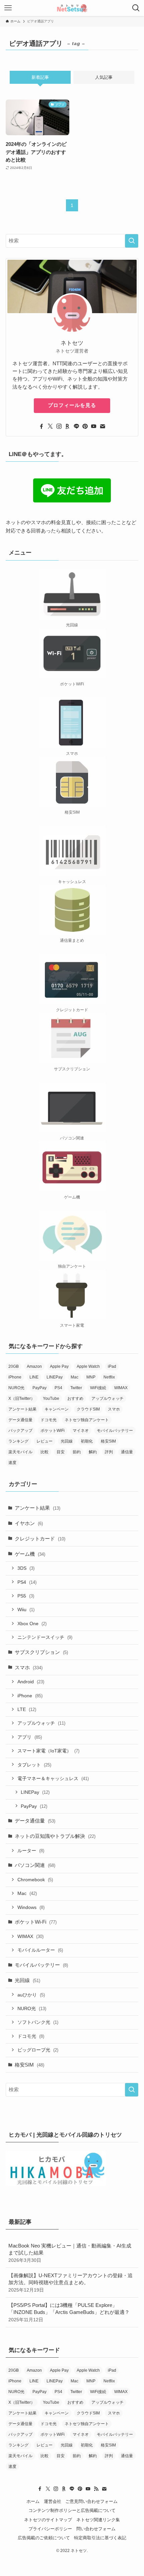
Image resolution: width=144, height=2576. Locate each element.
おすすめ (75, 1399)
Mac (75, 1377)
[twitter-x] (50, 426)
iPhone (15, 1377)
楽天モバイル (20, 1452)
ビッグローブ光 (38, 2050)
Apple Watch (88, 1366)
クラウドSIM (88, 1409)
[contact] (102, 426)
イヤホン (29, 1523)
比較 (45, 1452)
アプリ (30, 1737)
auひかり (31, 1995)
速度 (12, 1463)
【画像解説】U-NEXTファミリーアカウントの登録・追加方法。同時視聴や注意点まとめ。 (70, 2283)
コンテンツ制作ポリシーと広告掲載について (72, 2510)
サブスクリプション (41, 1652)
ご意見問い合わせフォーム (91, 2501)
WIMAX (121, 1388)
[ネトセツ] (72, 8)
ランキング (18, 1441)
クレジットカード (40, 1539)
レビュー (45, 1441)
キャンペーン (57, 1409)
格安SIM (108, 1441)
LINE (34, 1377)
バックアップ (20, 1431)
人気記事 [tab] (104, 77)
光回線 (67, 1441)
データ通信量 (20, 1420)
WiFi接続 (98, 1388)
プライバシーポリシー (50, 2529)
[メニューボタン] (8, 8)
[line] (76, 426)
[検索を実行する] (132, 241)
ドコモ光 (49, 1420)
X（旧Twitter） (22, 1399)
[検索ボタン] (136, 8)
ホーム (33, 2501)
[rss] (96, 2489)
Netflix (109, 1377)
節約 (77, 1452)
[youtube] (94, 426)
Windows (31, 1907)
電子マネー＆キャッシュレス (53, 1778)
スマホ (114, 1409)
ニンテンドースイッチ (45, 1637)
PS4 (58, 1388)
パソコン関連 (35, 1865)
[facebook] (42, 426)
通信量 (127, 1452)
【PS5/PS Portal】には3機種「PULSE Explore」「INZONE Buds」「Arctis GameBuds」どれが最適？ (69, 2312)
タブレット (34, 1765)
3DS (26, 1568)
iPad (112, 1366)
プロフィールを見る (72, 405)
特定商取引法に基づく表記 (100, 2538)
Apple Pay (59, 1366)
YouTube (51, 1399)
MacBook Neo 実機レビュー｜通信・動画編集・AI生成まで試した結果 (70, 2253)
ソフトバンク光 (38, 2022)
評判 (109, 1452)
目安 (61, 1452)
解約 (93, 1452)
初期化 (87, 1441)
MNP (91, 1377)
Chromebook (35, 1880)
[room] (68, 426)
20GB (14, 1366)
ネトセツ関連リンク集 (98, 2520)
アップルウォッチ (107, 1399)
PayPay (40, 1388)
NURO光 (16, 1388)
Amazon (34, 1366)
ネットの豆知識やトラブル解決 (55, 1836)
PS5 (26, 1596)
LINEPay (55, 1377)
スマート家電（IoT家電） (48, 1751)
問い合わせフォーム (96, 2529)
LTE (27, 1709)
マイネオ (81, 1431)
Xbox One (32, 1624)
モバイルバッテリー (115, 1431)
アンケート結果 (22, 1409)
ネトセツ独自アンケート (87, 1420)
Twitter (76, 1388)
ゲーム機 (30, 1554)
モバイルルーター (40, 1950)
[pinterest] (85, 426)
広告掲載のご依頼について (44, 2538)
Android (31, 1682)
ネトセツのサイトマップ (48, 2520)
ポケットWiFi (53, 1431)
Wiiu (26, 1609)
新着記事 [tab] (40, 77)
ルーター (31, 1851)
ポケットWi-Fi (36, 1922)
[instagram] (59, 426)
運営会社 (53, 2501)
